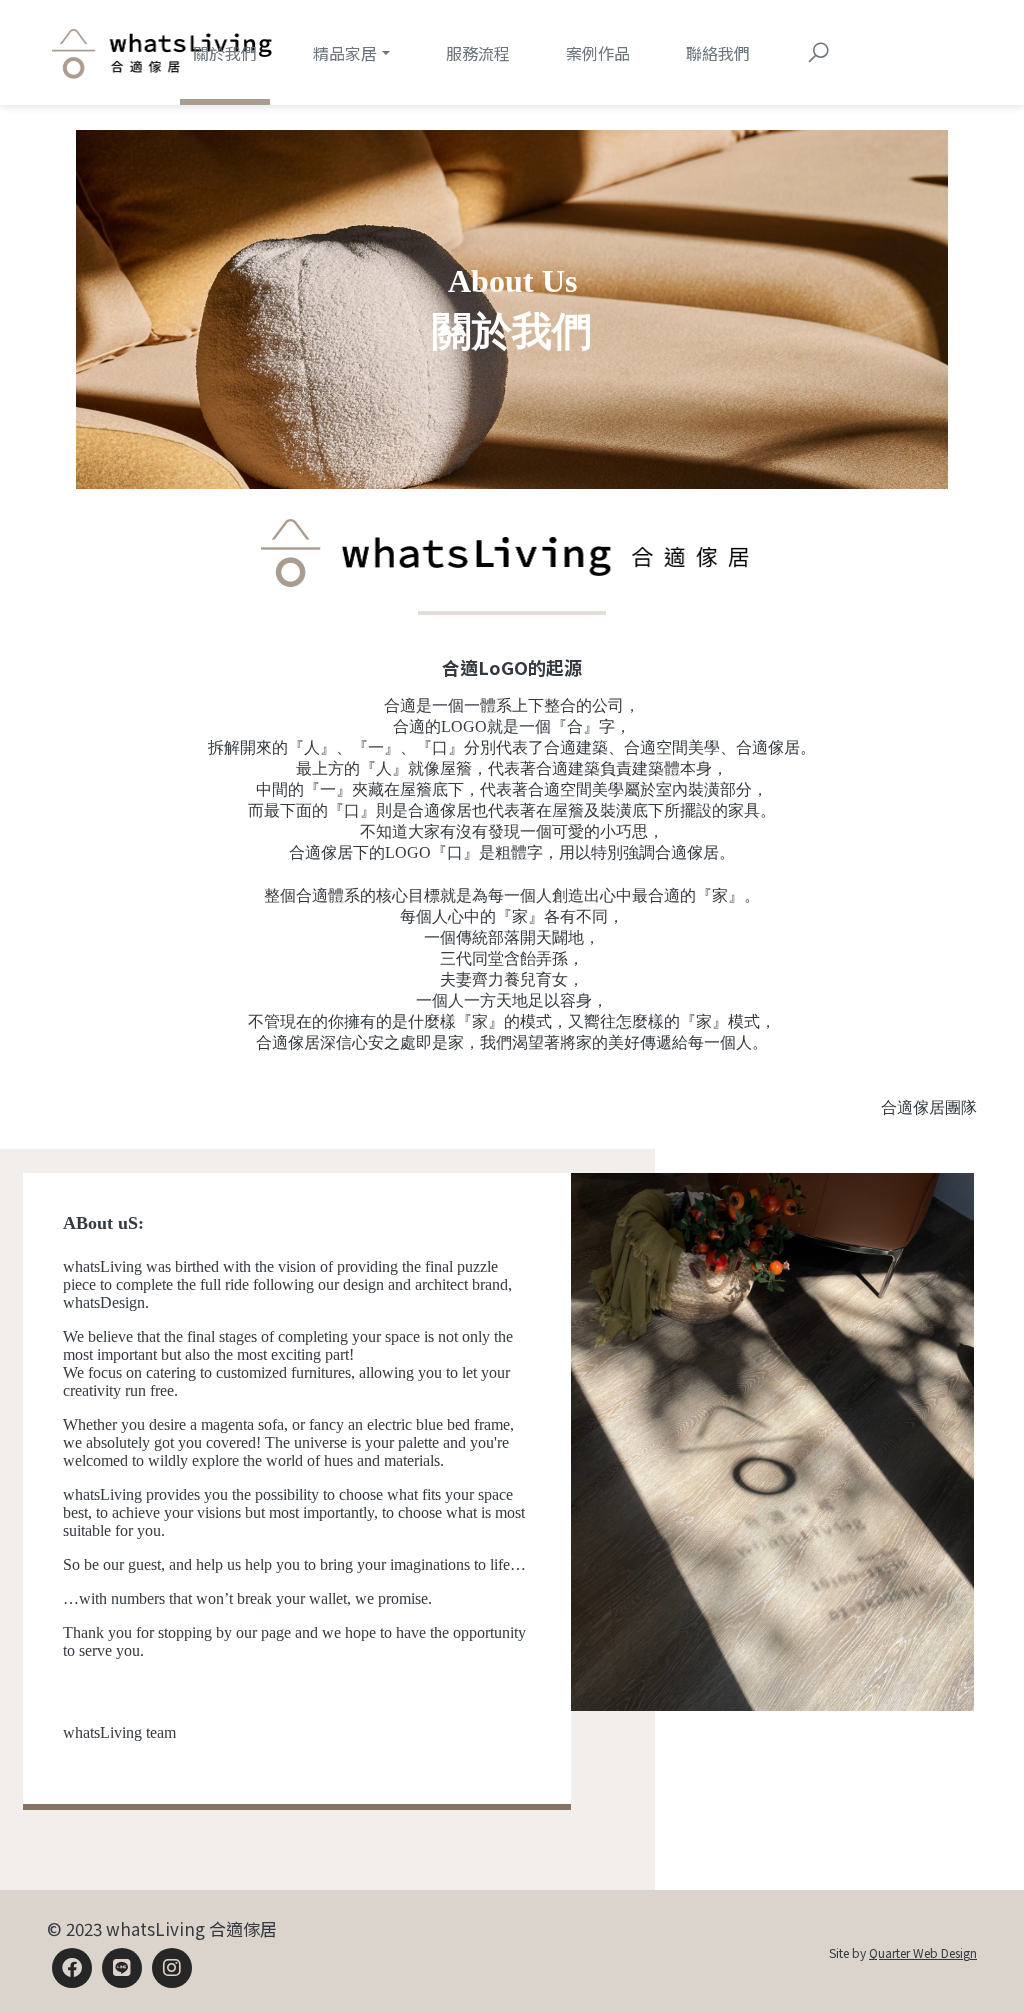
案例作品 (598, 53)
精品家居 (345, 53)
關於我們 (225, 53)
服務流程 (478, 53)
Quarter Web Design (923, 1952)
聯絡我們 (718, 53)
